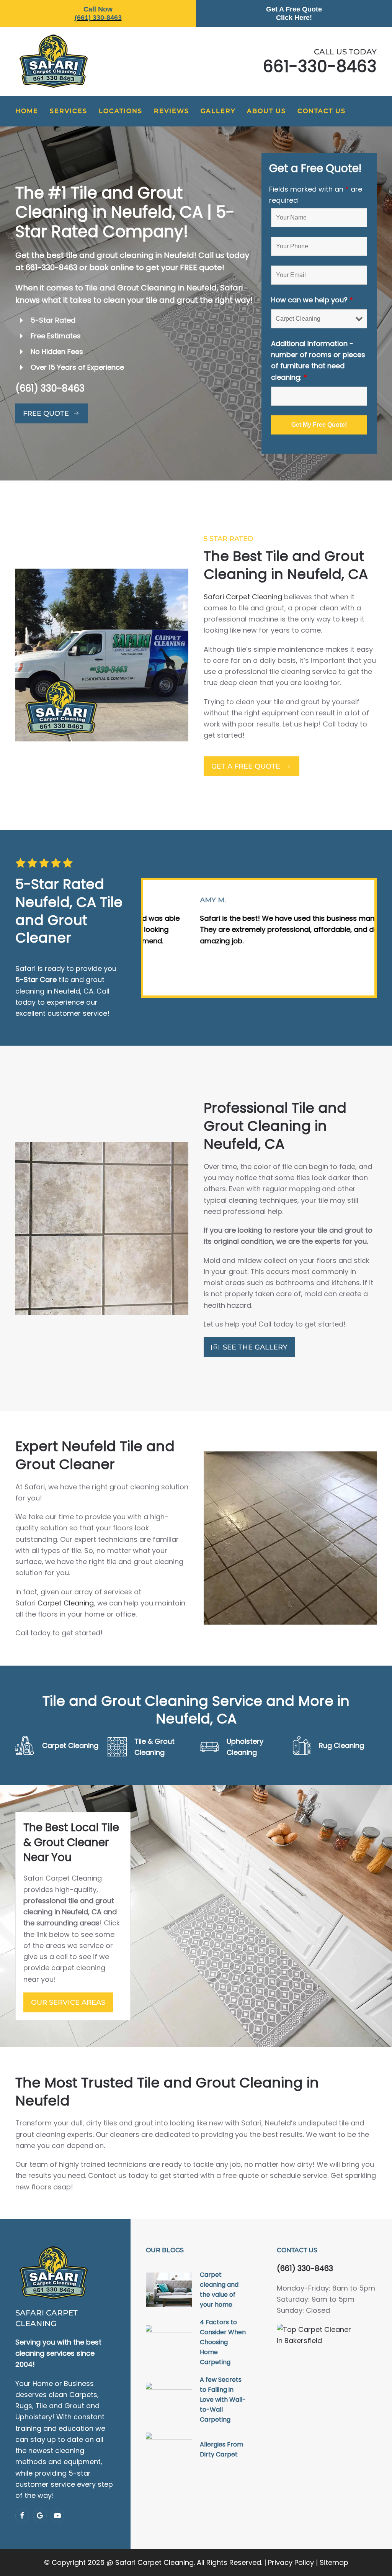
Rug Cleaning (341, 1745)
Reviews (171, 111)
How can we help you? (312, 300)
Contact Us (322, 111)
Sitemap (334, 2562)
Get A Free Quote (246, 766)
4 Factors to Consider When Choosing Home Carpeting (223, 2342)
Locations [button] (121, 111)
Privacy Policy (291, 2562)
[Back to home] (54, 61)
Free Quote (46, 413)
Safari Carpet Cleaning (243, 597)
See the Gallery (255, 1347)
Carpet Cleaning (66, 1603)
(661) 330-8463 (50, 388)
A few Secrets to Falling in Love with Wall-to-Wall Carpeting (223, 2400)
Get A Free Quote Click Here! (294, 13)
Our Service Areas (68, 2002)
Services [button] (69, 111)
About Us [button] (266, 111)
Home (27, 111)
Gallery (218, 111)
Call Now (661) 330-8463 (98, 13)
